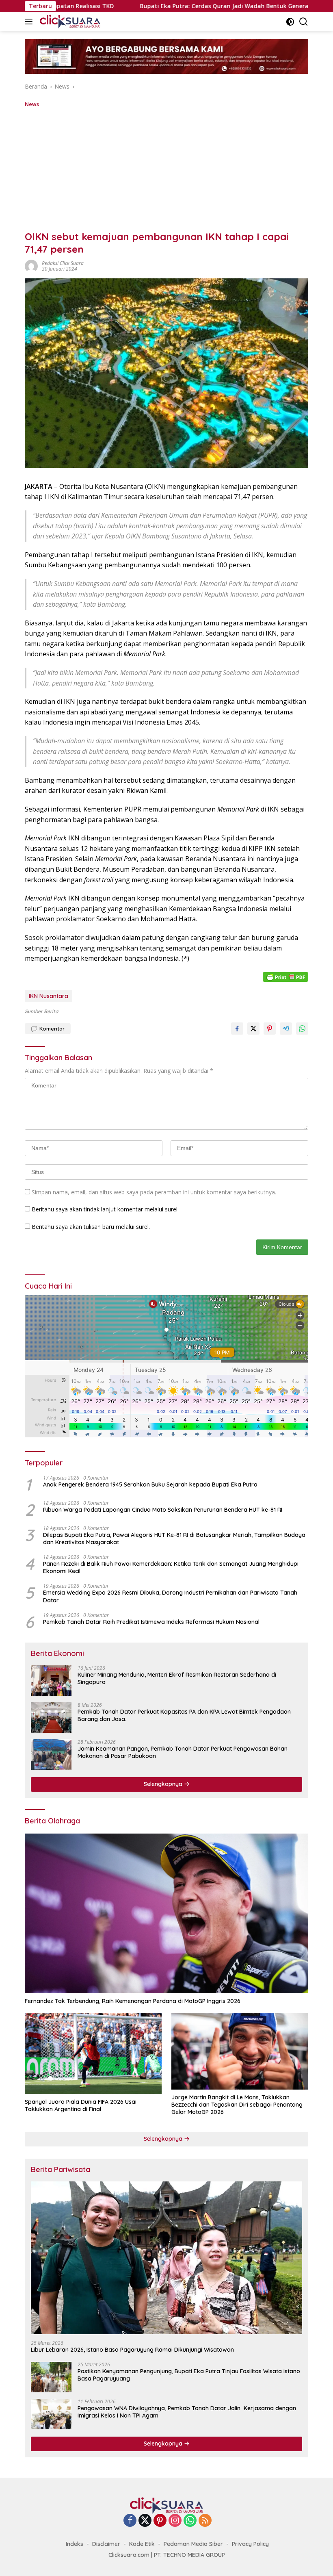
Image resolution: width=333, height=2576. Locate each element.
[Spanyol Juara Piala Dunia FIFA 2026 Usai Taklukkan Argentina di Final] (93, 2053)
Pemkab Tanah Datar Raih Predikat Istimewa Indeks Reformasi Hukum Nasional (151, 1622)
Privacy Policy (250, 2544)
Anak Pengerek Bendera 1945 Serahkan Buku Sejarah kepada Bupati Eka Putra (150, 1484)
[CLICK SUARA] (69, 22)
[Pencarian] (304, 22)
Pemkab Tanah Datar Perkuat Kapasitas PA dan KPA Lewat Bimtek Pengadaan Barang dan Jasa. (184, 1715)
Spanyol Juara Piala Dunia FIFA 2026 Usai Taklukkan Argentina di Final (81, 2105)
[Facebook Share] (237, 1029)
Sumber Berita (41, 1011)
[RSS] (205, 2521)
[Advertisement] (166, 169)
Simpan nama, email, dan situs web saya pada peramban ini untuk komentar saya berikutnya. (154, 1192)
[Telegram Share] (286, 1029)
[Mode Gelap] (290, 22)
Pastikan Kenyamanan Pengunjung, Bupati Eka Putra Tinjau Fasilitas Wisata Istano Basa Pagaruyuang (189, 2375)
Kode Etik (142, 2544)
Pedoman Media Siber (193, 2544)
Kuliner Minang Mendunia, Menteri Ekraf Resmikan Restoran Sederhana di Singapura (177, 1678)
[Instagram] (175, 2521)
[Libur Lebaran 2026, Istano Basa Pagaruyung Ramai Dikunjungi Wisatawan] (166, 2258)
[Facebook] (130, 2521)
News (32, 104)
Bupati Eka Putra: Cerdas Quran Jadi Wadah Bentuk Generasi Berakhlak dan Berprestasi (152, 6)
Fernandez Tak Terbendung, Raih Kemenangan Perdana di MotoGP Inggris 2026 (133, 2001)
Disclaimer (106, 2544)
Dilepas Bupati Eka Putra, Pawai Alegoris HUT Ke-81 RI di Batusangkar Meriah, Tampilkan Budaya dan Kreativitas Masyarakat (174, 1539)
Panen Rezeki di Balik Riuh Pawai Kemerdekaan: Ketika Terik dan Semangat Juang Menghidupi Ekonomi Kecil (171, 1567)
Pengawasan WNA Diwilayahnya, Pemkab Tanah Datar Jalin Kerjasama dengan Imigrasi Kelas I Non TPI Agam (187, 2412)
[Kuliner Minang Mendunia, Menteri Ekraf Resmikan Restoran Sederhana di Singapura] (51, 1681)
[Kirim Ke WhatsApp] (302, 1029)
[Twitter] (145, 2521)
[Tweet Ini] (253, 1029)
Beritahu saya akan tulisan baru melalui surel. (91, 1227)
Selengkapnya (164, 1784)
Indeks (75, 2544)
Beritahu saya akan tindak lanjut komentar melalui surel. (105, 1209)
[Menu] (30, 22)
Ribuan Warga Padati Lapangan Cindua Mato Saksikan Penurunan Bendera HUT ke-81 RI (163, 1510)
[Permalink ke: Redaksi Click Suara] (31, 266)
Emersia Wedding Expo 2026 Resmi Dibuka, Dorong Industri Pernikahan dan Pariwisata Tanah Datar (170, 1596)
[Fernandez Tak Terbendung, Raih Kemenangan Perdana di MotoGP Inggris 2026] (166, 1913)
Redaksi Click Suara (63, 263)
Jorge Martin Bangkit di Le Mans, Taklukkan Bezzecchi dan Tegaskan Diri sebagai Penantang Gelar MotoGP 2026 (237, 2105)
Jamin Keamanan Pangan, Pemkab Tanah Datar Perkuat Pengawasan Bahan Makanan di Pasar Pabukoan (183, 1752)
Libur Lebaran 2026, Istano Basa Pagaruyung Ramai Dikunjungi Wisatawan (132, 2350)
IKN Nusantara (49, 996)
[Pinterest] (160, 2521)
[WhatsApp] (190, 2521)
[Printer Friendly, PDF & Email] (285, 977)
